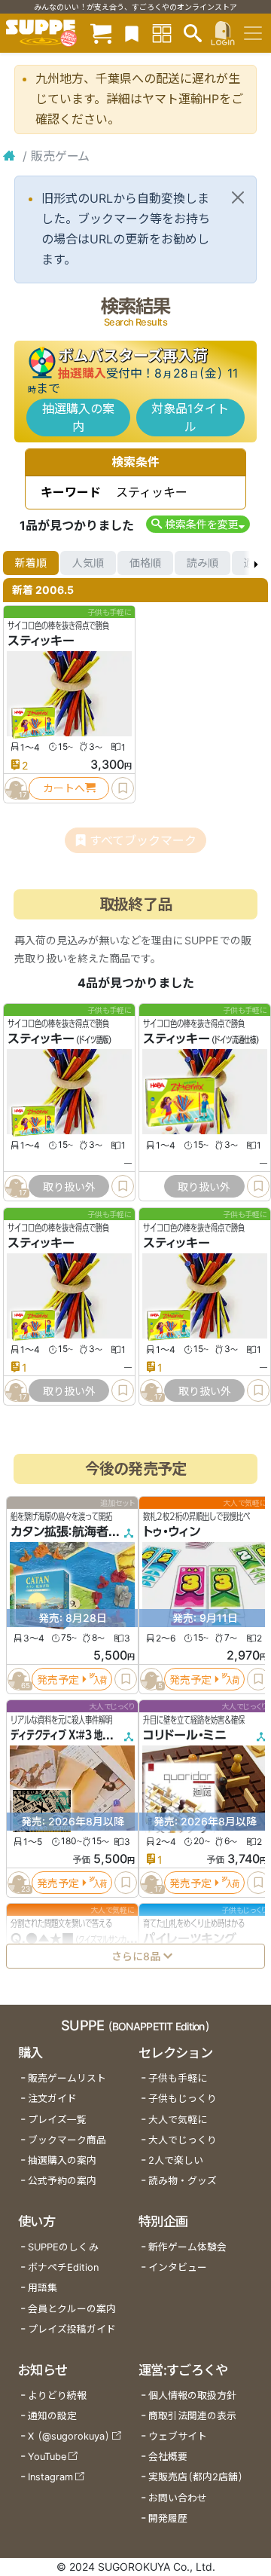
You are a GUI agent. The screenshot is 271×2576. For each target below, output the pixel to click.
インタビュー (178, 2267)
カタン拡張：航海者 (59, 1531)
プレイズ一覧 (57, 2120)
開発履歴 (168, 2518)
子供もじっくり (183, 2099)
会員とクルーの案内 (72, 2309)
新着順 (31, 563)
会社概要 (168, 2457)
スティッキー (41, 641)
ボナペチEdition (63, 2267)
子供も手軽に (178, 2078)
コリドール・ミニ (185, 1735)
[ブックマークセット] (132, 33)
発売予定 (58, 1679)
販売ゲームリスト (67, 2078)
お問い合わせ (178, 2498)
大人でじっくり (183, 2140)
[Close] (238, 197)
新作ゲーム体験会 (187, 2247)
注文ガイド (52, 2099)
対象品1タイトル (190, 418)
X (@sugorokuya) (69, 2436)
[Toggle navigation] (253, 33)
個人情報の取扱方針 (192, 2395)
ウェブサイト (178, 2436)
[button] (198, 524)
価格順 (145, 563)
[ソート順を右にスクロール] (256, 563)
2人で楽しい (176, 2160)
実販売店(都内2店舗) (196, 2477)
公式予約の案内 (62, 2181)
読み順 (202, 563)
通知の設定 (52, 2416)
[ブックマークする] (123, 788)
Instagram (50, 2477)
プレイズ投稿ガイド (72, 2329)
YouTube (47, 2457)
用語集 (43, 2288)
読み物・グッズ (183, 2181)
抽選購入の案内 (78, 418)
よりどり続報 (57, 2395)
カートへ (64, 788)
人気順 (88, 563)
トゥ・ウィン (172, 1531)
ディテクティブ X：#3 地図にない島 (77, 1735)
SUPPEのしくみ (63, 2247)
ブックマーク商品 (67, 2140)
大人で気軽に (178, 2120)
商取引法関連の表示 (192, 2416)
